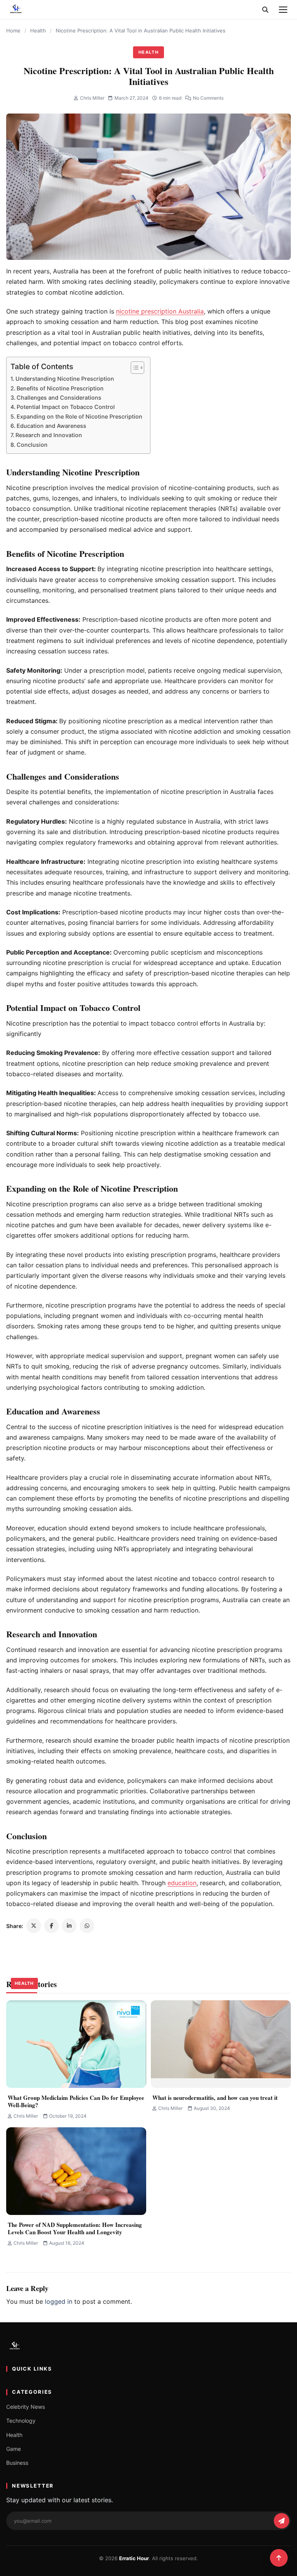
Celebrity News (26, 2407)
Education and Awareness (51, 426)
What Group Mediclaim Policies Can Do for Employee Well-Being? (76, 2101)
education (182, 1883)
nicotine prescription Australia (160, 311)
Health (38, 31)
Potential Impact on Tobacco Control (66, 407)
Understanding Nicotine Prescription (65, 379)
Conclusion (32, 445)
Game (14, 2449)
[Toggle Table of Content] (134, 368)
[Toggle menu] (283, 10)
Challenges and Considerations (59, 398)
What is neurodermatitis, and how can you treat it (215, 2098)
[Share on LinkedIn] (69, 1926)
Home (13, 31)
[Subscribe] (282, 2521)
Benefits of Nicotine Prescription (60, 388)
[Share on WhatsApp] (87, 1926)
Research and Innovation (49, 435)
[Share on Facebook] (51, 1926)
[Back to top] (279, 2558)
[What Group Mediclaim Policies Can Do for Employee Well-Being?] (76, 2044)
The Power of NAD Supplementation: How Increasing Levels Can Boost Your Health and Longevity (75, 2228)
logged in (59, 2301)
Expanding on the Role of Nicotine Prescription (79, 416)
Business (17, 2463)
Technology (21, 2421)
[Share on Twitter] (34, 1926)
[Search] (265, 10)
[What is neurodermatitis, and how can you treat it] (221, 2044)
